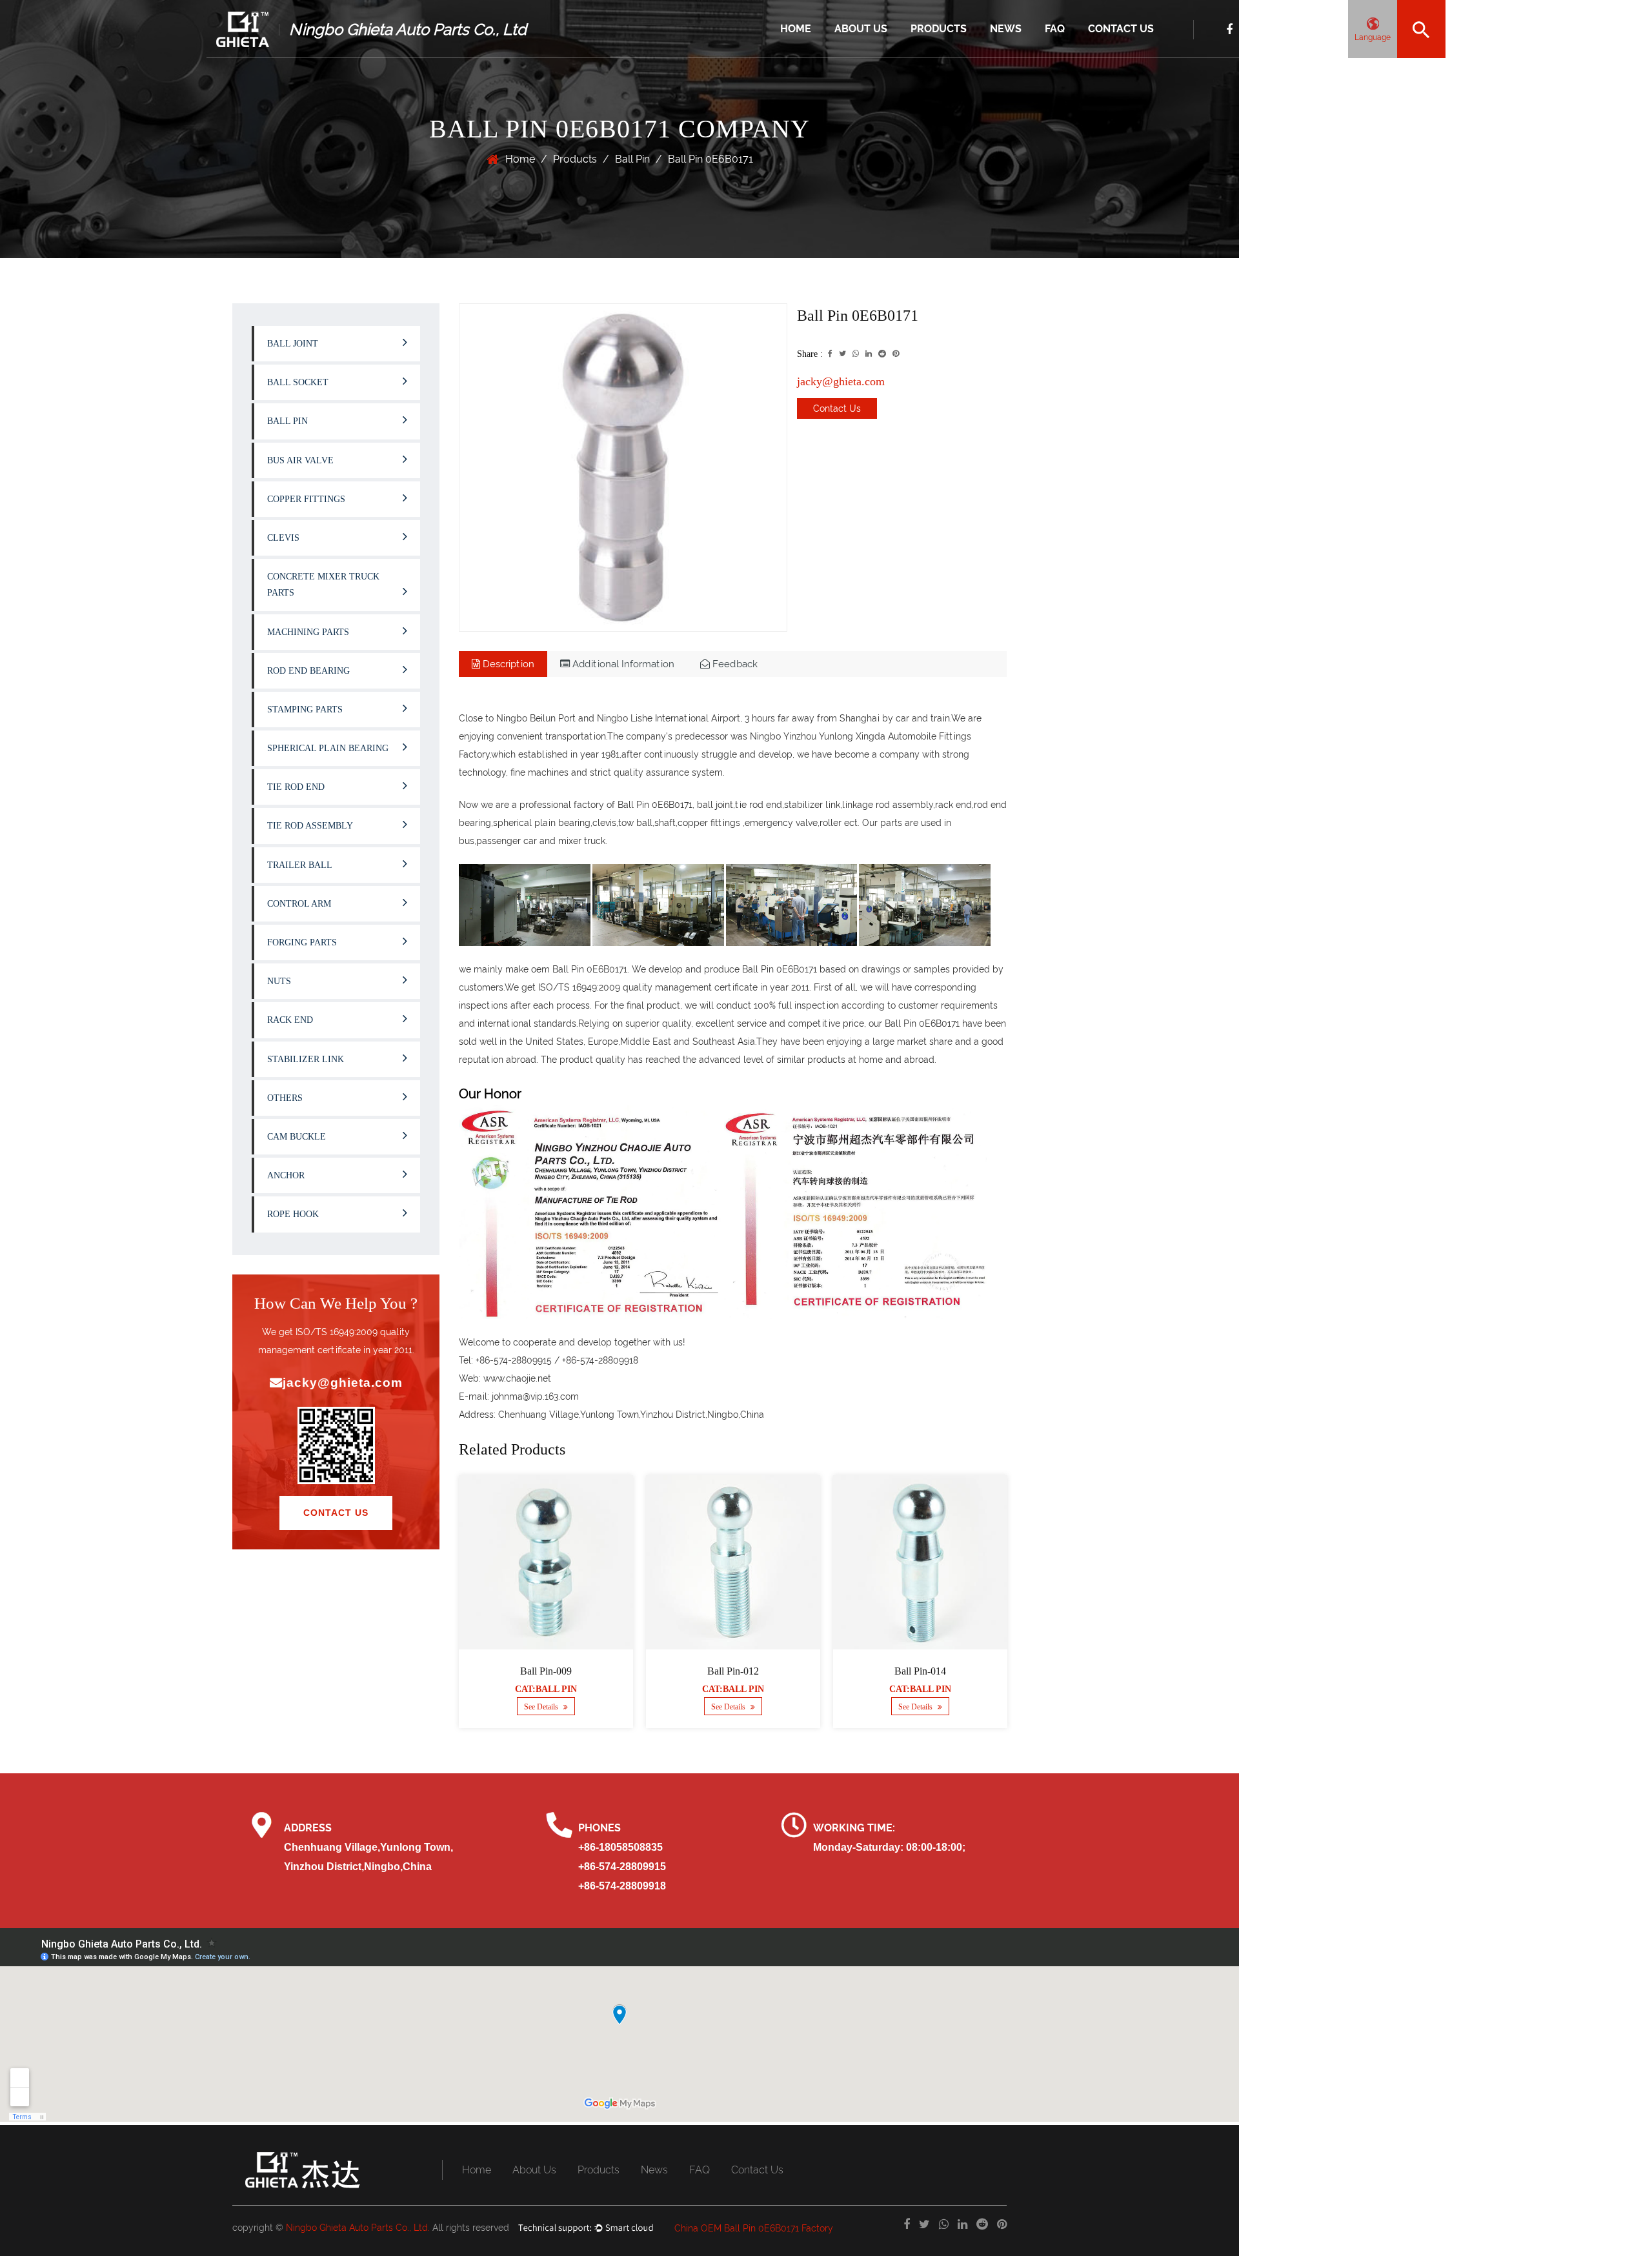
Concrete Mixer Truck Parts (323, 585)
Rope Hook (293, 1214)
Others (285, 1098)
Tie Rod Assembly (310, 826)
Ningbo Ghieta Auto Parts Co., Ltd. (358, 2228)
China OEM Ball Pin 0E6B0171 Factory (754, 2228)
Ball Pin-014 (905, 1671)
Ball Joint (929, 57)
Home (796, 29)
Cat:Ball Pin (530, 1689)
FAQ (1055, 29)
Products (939, 29)
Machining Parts (308, 632)
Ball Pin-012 (718, 1671)
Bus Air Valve (300, 460)
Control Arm (299, 904)
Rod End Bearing (308, 671)
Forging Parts (302, 942)
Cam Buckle (297, 1137)
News (1006, 29)
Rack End (290, 1020)
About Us (861, 29)
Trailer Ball (300, 865)
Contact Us (1121, 29)
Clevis (283, 538)
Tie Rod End (296, 787)
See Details (527, 1707)
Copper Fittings (306, 499)
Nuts (279, 981)
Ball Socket (298, 382)
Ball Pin (632, 159)
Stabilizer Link (306, 1059)
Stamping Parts (305, 710)
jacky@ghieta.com (343, 1383)
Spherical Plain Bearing (328, 748)
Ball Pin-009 (530, 1671)
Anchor (286, 1175)
